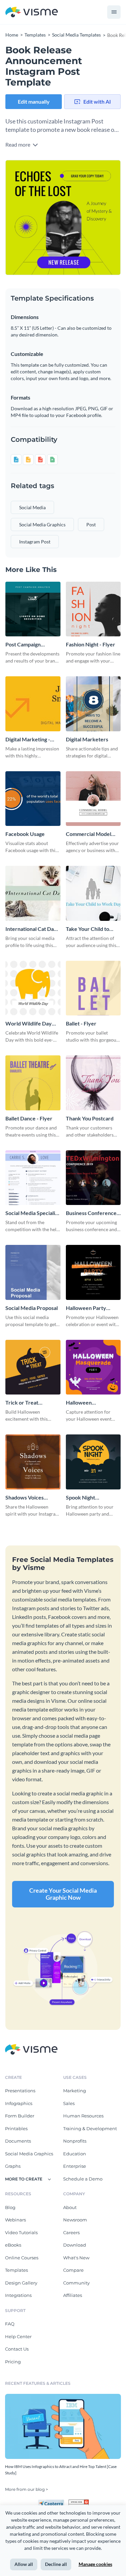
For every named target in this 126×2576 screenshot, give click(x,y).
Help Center (18, 2336)
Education (75, 2154)
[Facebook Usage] (33, 799)
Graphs (13, 2166)
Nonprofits (75, 2141)
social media (32, 507)
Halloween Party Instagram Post (86, 1308)
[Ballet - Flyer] (93, 988)
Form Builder (20, 2116)
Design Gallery (21, 2283)
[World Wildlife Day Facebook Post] (33, 988)
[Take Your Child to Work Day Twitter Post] (93, 893)
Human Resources (83, 2116)
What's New (76, 2258)
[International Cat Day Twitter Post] (33, 893)
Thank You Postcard (90, 1118)
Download (75, 2245)
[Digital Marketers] (93, 704)
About (70, 2207)
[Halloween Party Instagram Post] (93, 1272)
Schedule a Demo (83, 2179)
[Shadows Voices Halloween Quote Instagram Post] (33, 1462)
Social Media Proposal (32, 1308)
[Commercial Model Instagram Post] (93, 799)
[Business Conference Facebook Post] (93, 1178)
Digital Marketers (87, 739)
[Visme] (32, 12)
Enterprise (75, 2166)
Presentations (20, 2091)
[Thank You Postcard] (93, 1083)
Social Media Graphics (29, 2154)
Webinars (15, 2220)
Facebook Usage (25, 834)
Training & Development (90, 2128)
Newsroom (75, 2220)
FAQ (10, 2324)
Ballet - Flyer (81, 1023)
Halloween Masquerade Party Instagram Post (88, 1403)
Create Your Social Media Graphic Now (63, 1894)
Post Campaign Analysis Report (24, 645)
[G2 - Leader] (79, 2502)
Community (76, 2283)
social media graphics (42, 524)
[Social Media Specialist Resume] (33, 1178)
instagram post (35, 542)
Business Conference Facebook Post (91, 1213)
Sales (69, 2103)
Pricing (13, 2362)
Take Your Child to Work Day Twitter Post (88, 929)
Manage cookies (95, 2564)
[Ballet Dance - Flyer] (33, 1083)
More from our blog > (27, 2489)
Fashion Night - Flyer (91, 644)
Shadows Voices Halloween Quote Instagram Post (27, 1498)
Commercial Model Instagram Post (89, 834)
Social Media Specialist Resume (32, 1213)
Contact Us (17, 2349)
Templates (16, 2270)
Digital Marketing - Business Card (28, 740)
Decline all (56, 2564)
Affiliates (73, 2295)
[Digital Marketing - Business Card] (33, 704)
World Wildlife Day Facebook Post (29, 1024)
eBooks (13, 2245)
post (91, 524)
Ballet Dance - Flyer (29, 1118)
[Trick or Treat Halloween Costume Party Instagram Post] (33, 1367)
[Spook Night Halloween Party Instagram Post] (93, 1462)
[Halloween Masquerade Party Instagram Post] (93, 1367)
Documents (18, 2141)
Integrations (18, 2295)
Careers (71, 2232)
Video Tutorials (21, 2232)
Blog (10, 2207)
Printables (16, 2128)
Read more (18, 144)
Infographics (19, 2103)
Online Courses (22, 2258)
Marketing (75, 2091)
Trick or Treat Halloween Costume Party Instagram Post (30, 1403)
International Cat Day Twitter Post (31, 929)
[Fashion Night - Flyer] (93, 609)
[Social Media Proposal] (33, 1272)
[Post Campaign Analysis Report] (33, 609)
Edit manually (34, 101)
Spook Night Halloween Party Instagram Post (86, 1498)
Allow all (24, 2564)
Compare (73, 2270)
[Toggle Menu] (114, 12)
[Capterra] (53, 2502)
